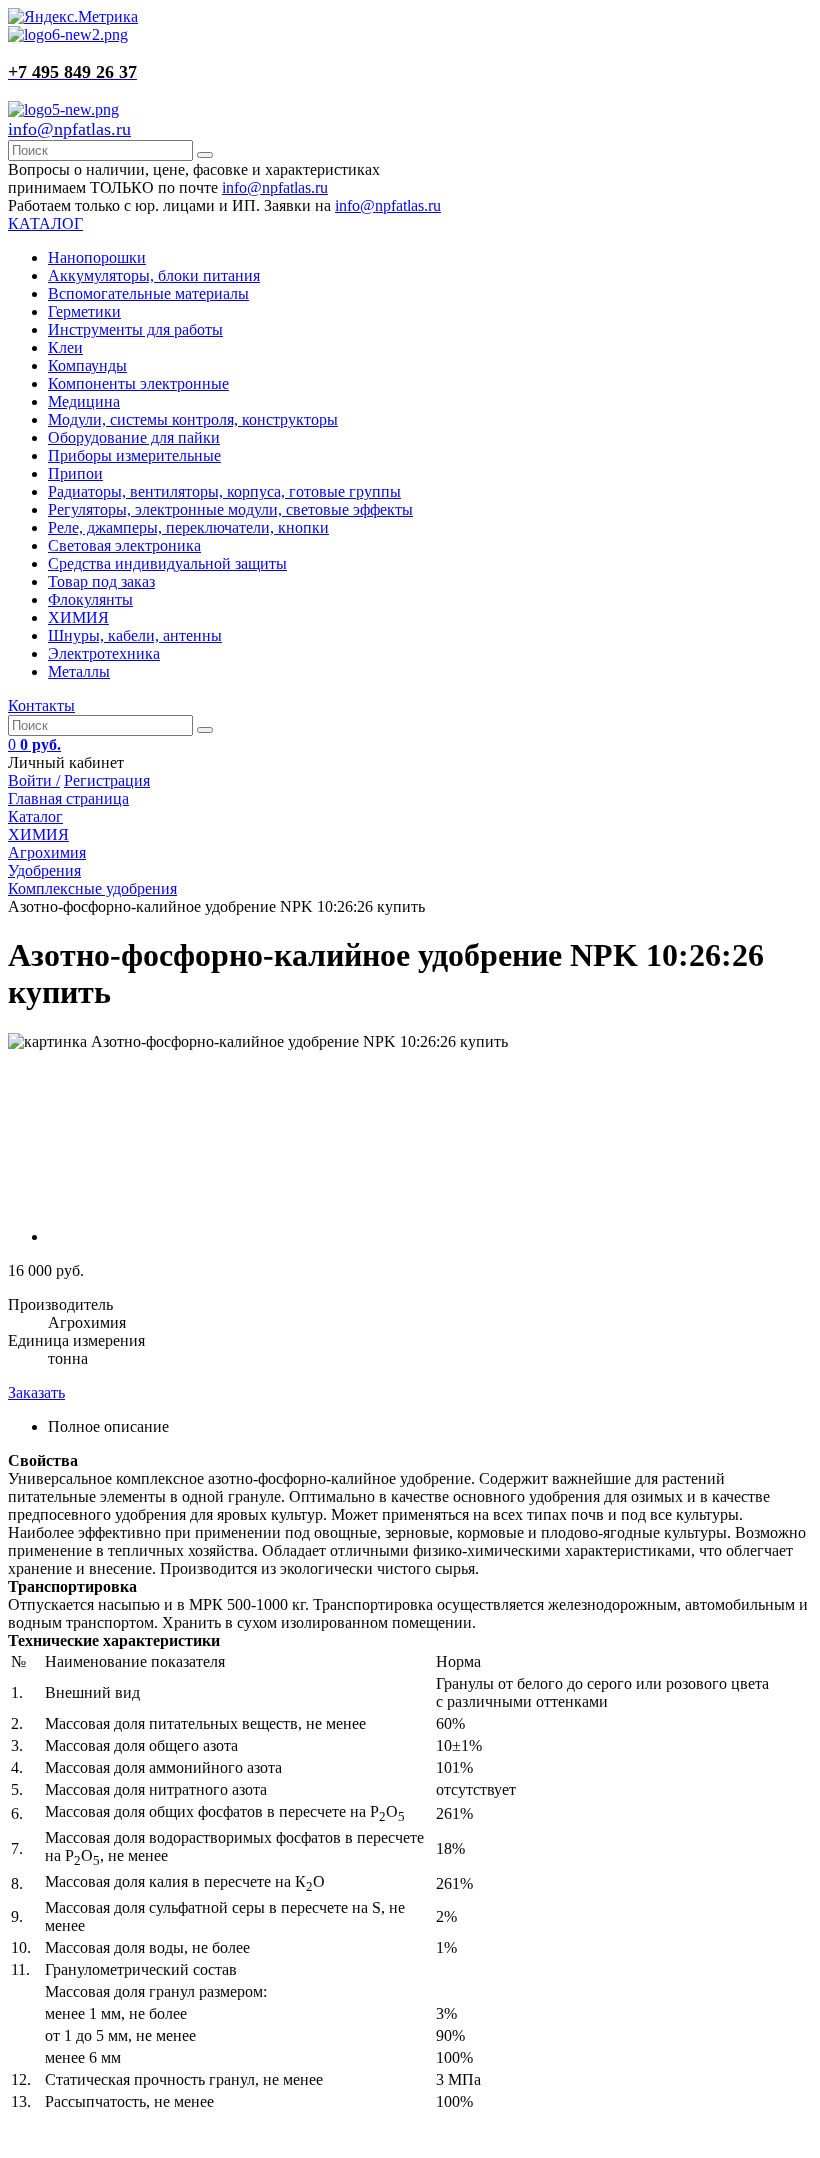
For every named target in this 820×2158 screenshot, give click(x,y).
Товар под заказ (101, 581)
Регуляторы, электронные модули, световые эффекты (230, 509)
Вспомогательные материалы (148, 293)
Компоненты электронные (138, 383)
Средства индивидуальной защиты (167, 563)
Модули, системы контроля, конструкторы (193, 419)
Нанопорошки (97, 257)
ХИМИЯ (78, 617)
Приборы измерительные (134, 455)
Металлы (79, 671)
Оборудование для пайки (134, 437)
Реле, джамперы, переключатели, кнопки (188, 527)
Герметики (84, 311)
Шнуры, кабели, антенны (135, 635)
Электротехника (104, 653)
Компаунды (87, 365)
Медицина (84, 401)
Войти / (34, 780)
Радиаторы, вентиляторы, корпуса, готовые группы (224, 491)
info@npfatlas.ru (69, 129)
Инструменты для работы (135, 329)
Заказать (36, 1392)
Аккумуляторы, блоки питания (154, 275)
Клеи (65, 347)
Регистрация (107, 780)
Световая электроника (124, 545)
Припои (75, 473)
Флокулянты (90, 599)
